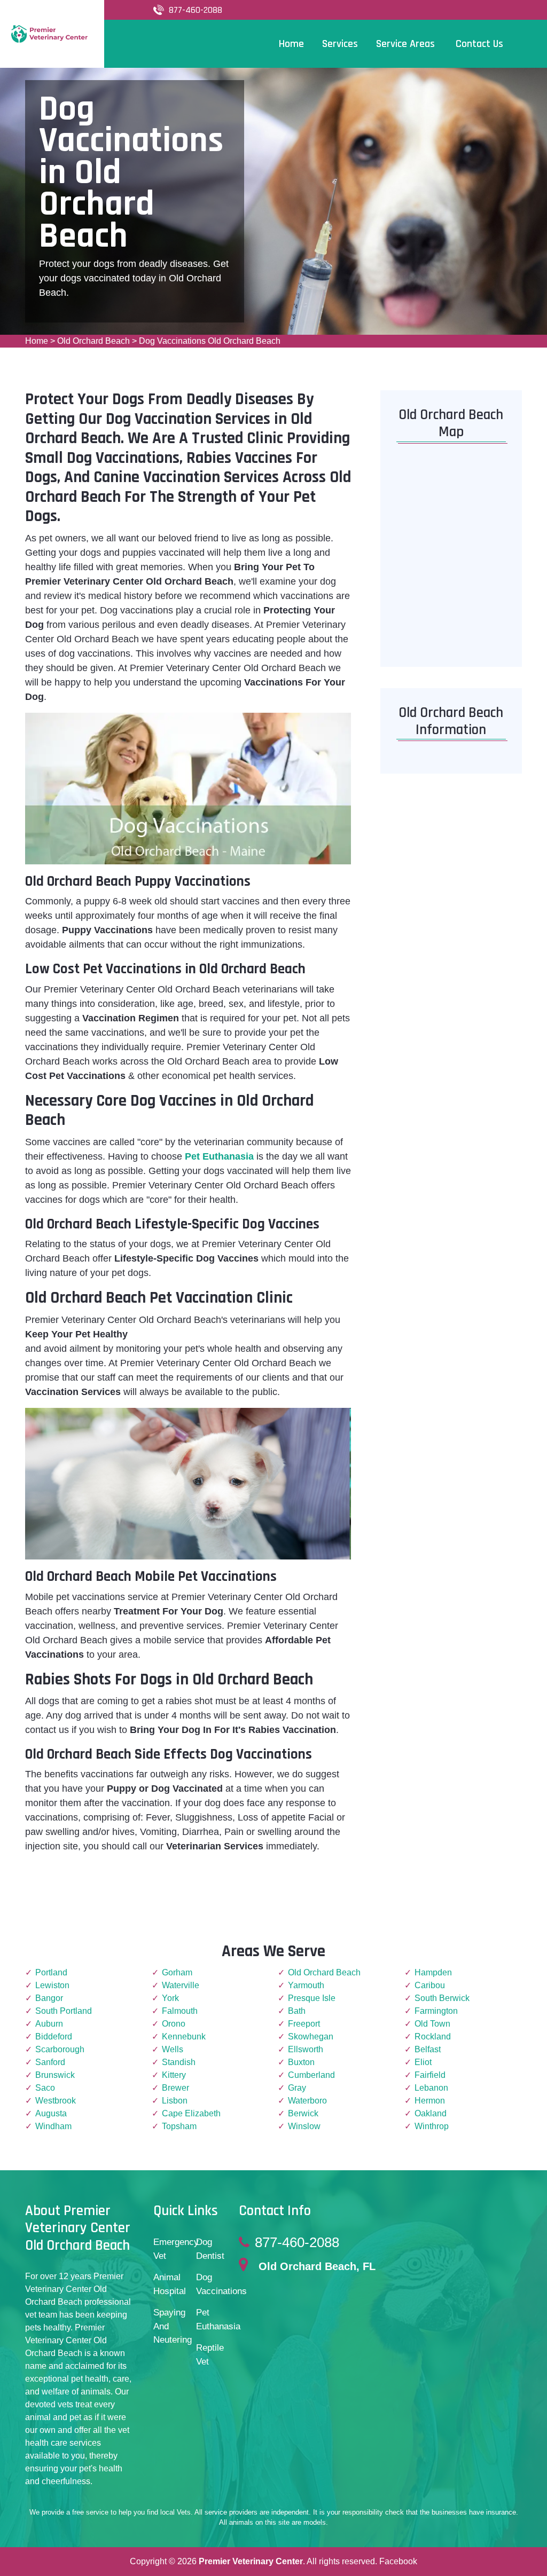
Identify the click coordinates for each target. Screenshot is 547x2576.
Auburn (49, 2024)
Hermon (430, 2101)
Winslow (304, 2126)
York (170, 1998)
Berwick (303, 2113)
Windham (53, 2126)
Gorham (177, 1972)
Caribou (430, 1985)
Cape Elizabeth (191, 2113)
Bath (297, 2011)
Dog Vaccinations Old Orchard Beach (210, 341)
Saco (45, 2088)
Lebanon (431, 2088)
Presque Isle (312, 1998)
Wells (173, 2049)
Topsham (179, 2126)
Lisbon (175, 2101)
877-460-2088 (196, 10)
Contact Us (479, 44)
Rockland (433, 2037)
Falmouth (180, 2011)
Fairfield (430, 2075)
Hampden (433, 1972)
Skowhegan (311, 2037)
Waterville (181, 1985)
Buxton (301, 2062)
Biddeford (54, 2037)
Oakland (431, 2113)
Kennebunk (184, 2037)
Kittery (174, 2075)
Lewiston (52, 1985)
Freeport (304, 2024)
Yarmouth (306, 1985)
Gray (297, 2088)
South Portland (64, 2011)
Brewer (175, 2088)
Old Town (432, 2024)
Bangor (49, 1998)
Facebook (398, 2561)
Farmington (436, 2011)
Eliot (423, 2062)
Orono (174, 2024)
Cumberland (311, 2075)
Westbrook (56, 2101)
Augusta (51, 2113)
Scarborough (60, 2049)
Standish (179, 2062)
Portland (51, 1972)
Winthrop (432, 2126)
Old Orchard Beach (93, 341)
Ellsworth (306, 2049)
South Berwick (442, 1998)
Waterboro (307, 2101)
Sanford (50, 2062)
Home (37, 341)
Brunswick (55, 2075)
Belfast (428, 2049)
